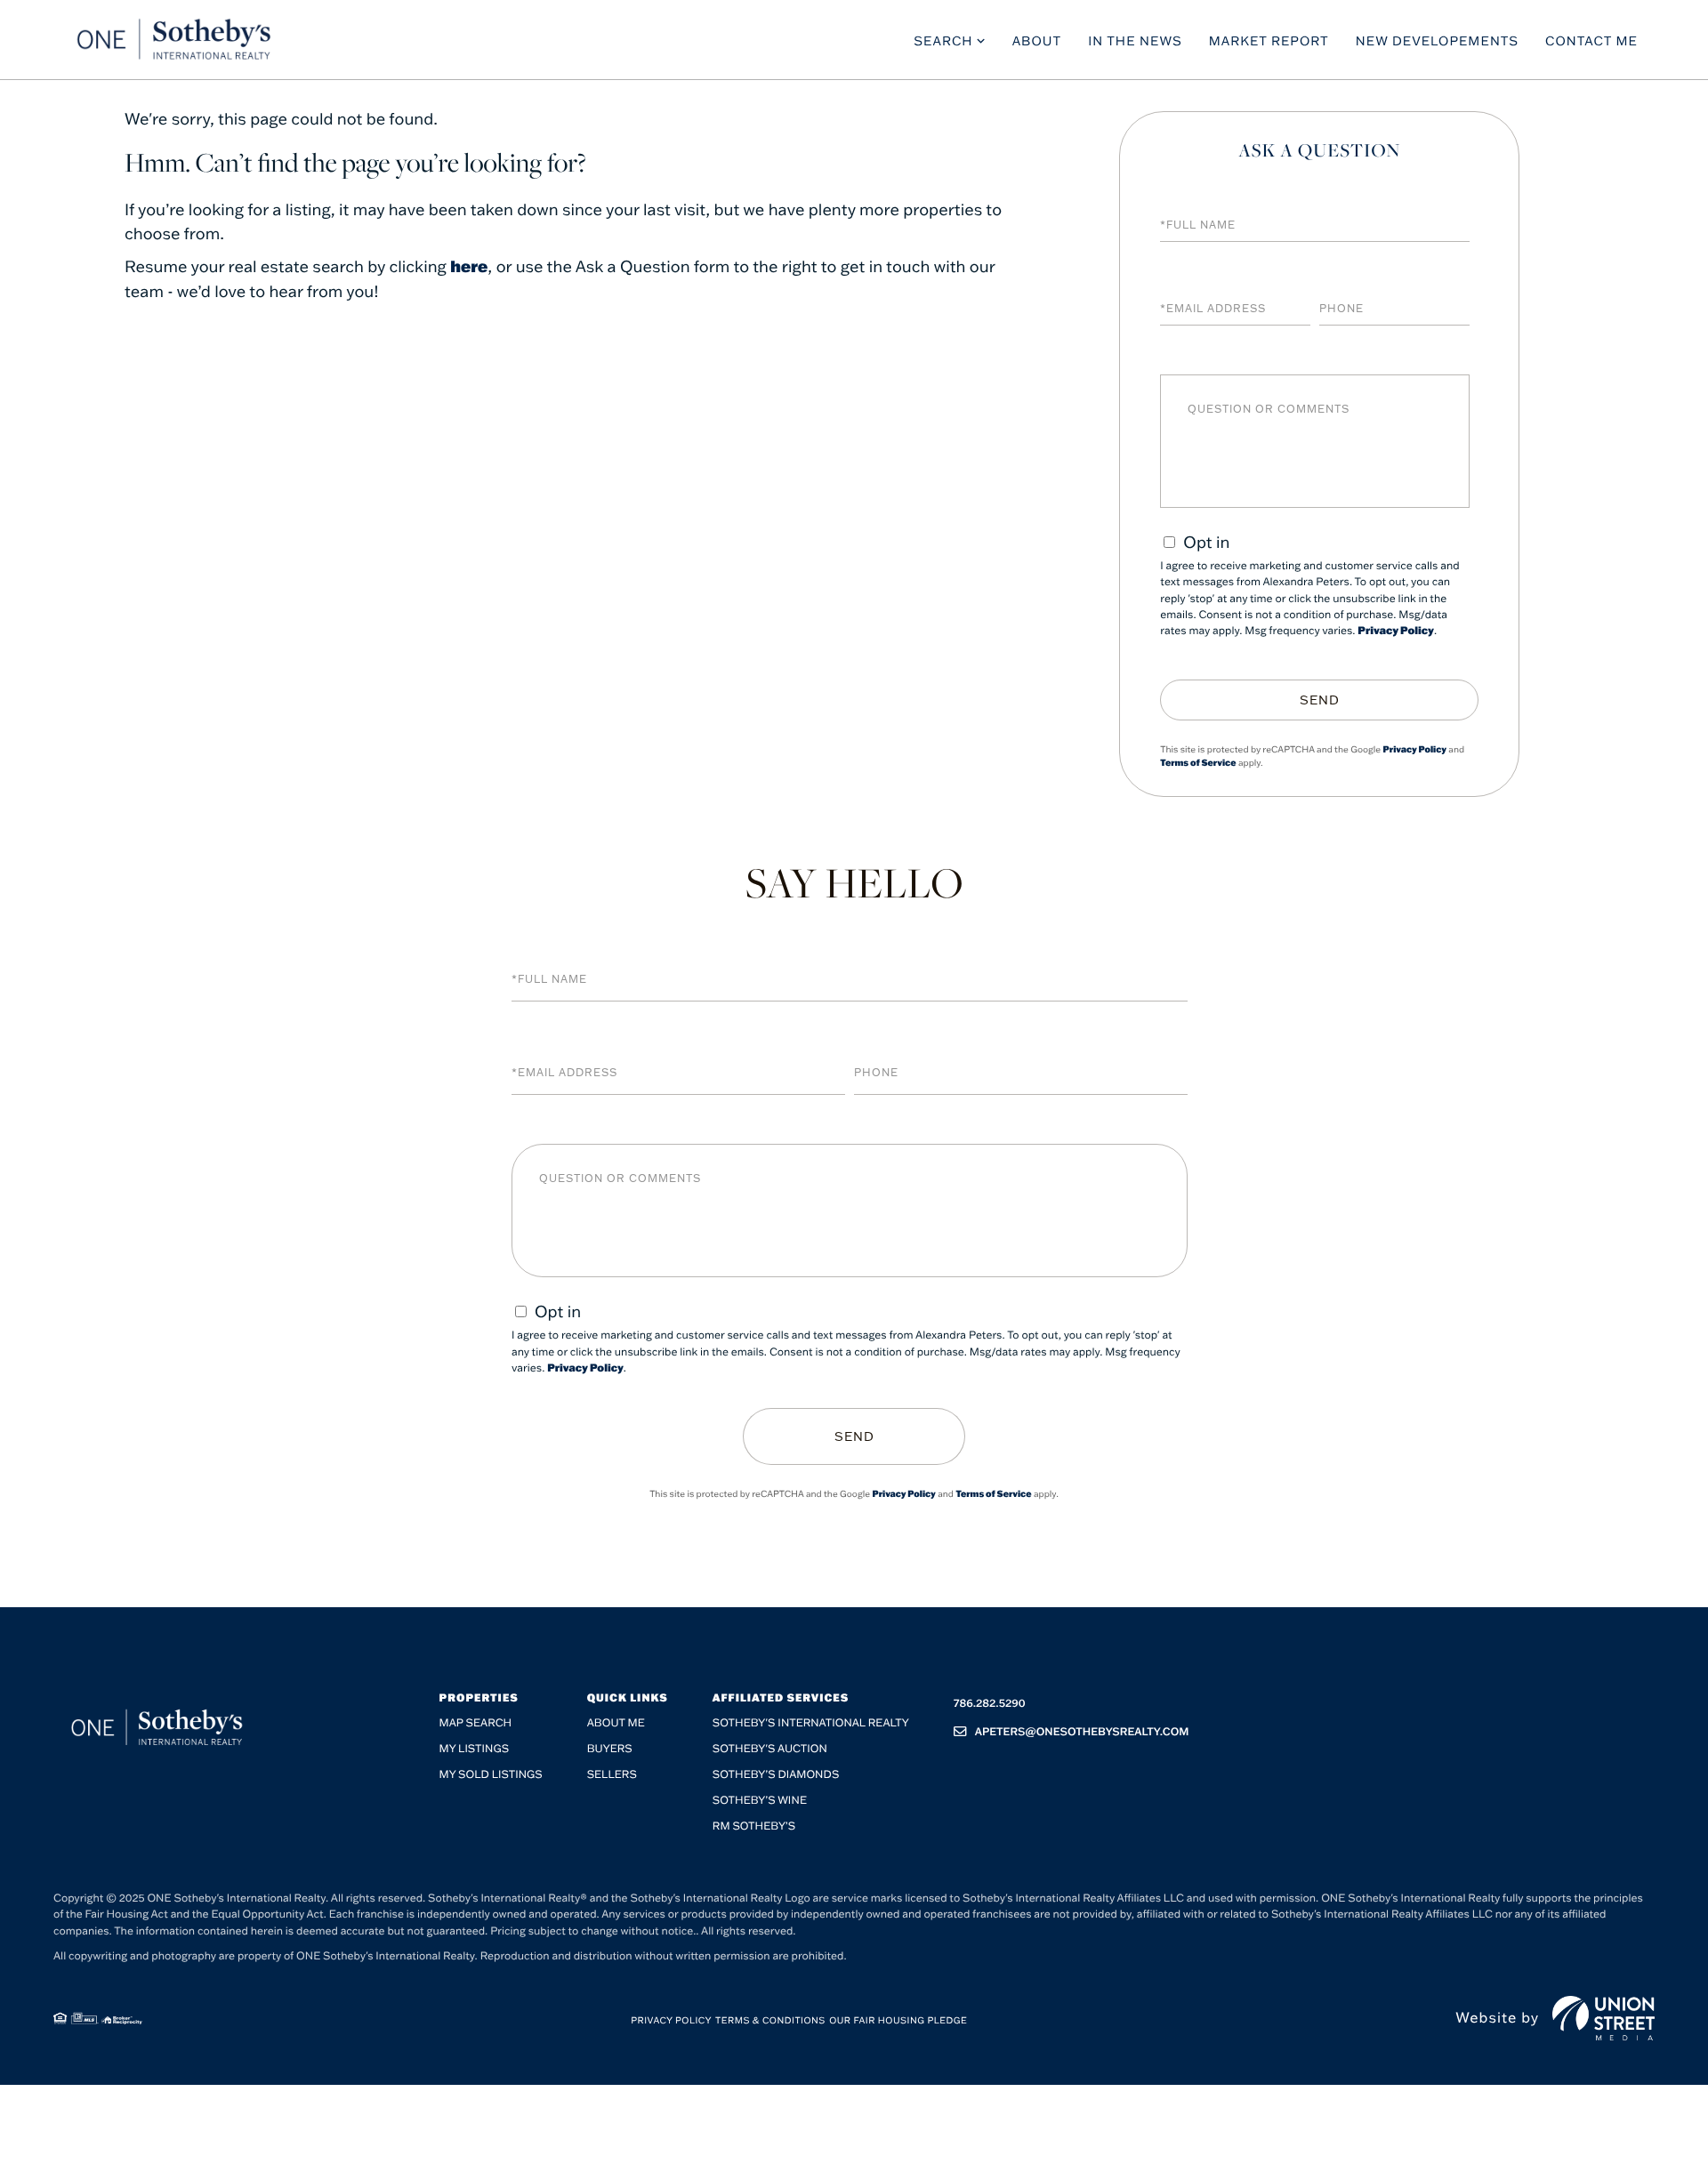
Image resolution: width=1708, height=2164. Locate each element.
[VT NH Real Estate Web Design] (1603, 2018)
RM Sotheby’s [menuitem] (754, 1826)
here (469, 266)
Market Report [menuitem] (1269, 41)
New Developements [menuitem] (1437, 41)
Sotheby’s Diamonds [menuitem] (776, 1775)
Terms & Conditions (770, 2020)
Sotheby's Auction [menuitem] (770, 1749)
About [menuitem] (1037, 41)
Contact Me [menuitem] (1591, 41)
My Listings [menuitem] (474, 1749)
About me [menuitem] (616, 1723)
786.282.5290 (990, 1704)
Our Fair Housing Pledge (898, 2020)
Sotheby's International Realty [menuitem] (811, 1723)
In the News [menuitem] (1135, 41)
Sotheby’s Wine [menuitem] (760, 1801)
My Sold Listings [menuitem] (491, 1775)
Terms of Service (1198, 763)
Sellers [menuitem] (612, 1775)
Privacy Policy (1396, 631)
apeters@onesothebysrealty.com (1082, 1732)
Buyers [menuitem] (610, 1749)
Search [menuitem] (943, 41)
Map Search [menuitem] (476, 1723)
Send (1320, 700)
